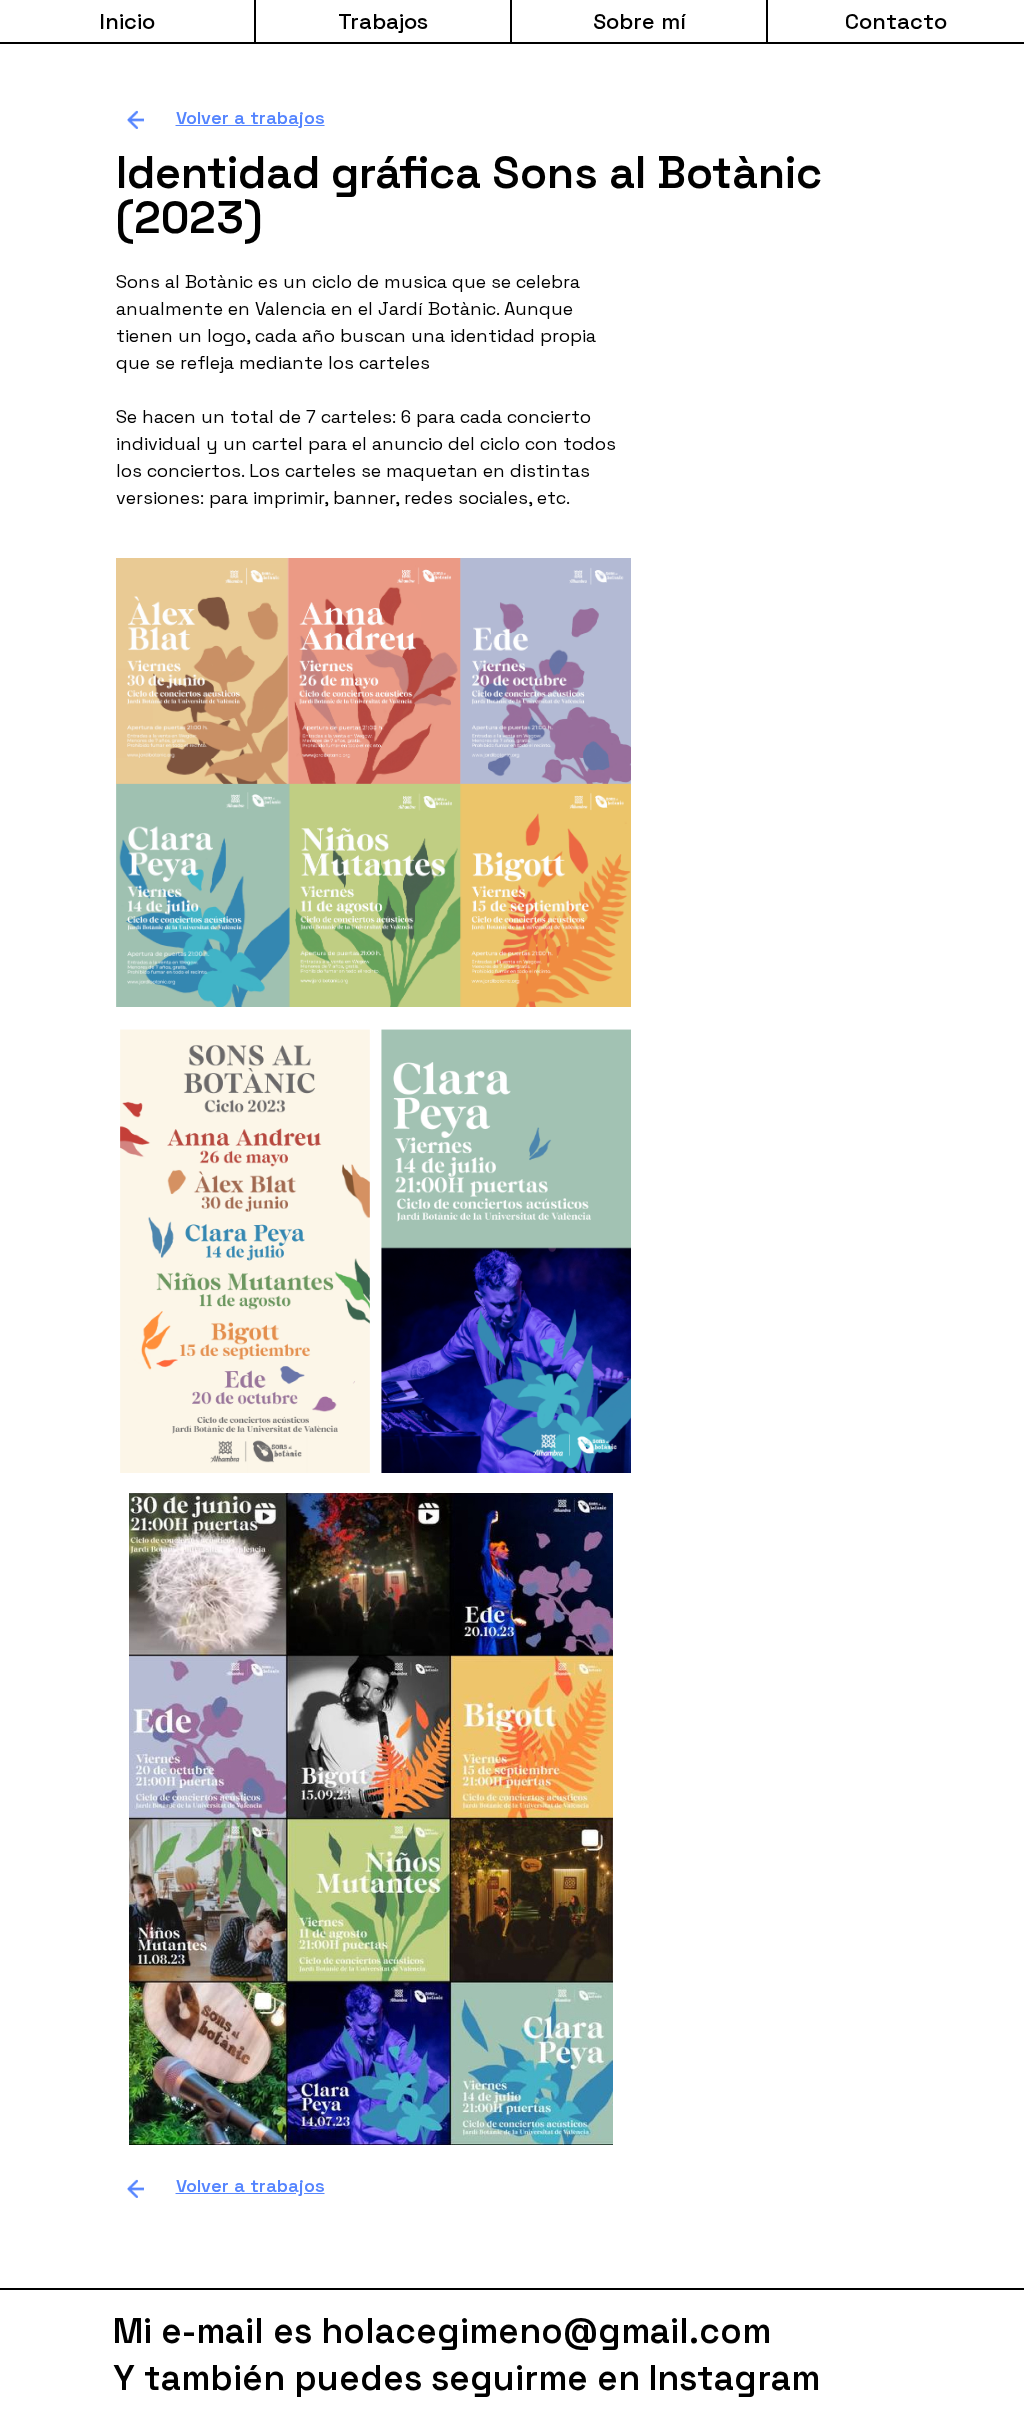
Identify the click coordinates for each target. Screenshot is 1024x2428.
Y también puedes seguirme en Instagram (466, 2378)
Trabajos (383, 21)
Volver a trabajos (250, 117)
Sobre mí (639, 21)
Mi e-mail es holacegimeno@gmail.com (442, 2331)
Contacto (896, 21)
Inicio (127, 21)
